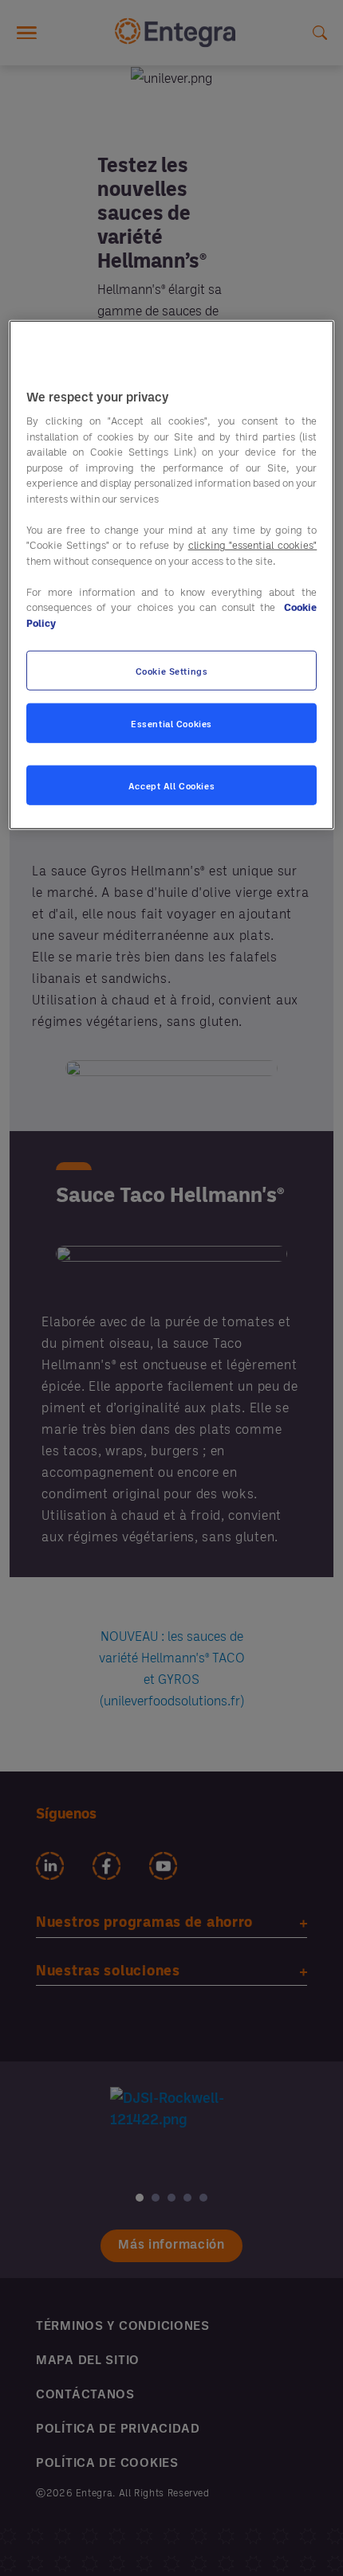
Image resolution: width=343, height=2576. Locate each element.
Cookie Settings (172, 670)
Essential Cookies (171, 723)
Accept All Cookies (171, 785)
